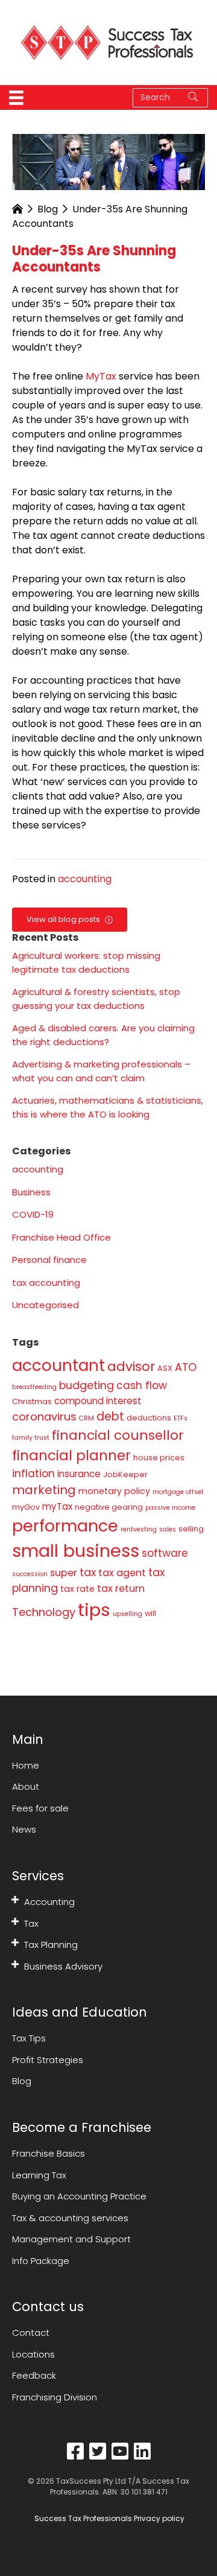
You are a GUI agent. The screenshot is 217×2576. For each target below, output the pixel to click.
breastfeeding (34, 1387)
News (24, 1829)
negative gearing (109, 1507)
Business (31, 1192)
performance (65, 1526)
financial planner (71, 1455)
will (150, 1613)
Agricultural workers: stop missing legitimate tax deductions (86, 962)
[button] (15, 1900)
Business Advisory (63, 1966)
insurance (79, 1474)
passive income (170, 1508)
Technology (44, 1612)
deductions (149, 1418)
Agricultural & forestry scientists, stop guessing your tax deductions (96, 999)
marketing (44, 1490)
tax (88, 1572)
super (64, 1573)
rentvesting (139, 1529)
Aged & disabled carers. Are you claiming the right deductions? (103, 1035)
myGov (26, 1507)
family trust (31, 1438)
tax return (121, 1589)
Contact (31, 2333)
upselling (127, 1614)
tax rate (77, 1589)
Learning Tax (39, 2175)
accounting (85, 879)
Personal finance (49, 1260)
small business (76, 1551)
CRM (86, 1418)
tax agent (122, 1573)
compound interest (98, 1401)
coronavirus (44, 1417)
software (165, 1553)
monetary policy (114, 1491)
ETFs (181, 1418)
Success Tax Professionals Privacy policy (108, 2518)
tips (94, 1610)
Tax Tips (29, 2038)
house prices (159, 1458)
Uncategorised (46, 1305)
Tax (31, 1923)
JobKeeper (125, 1474)
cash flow (142, 1385)
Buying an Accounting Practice (79, 2196)
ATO (186, 1367)
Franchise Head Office (61, 1237)
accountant (58, 1366)
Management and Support (71, 2239)
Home (26, 1765)
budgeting (86, 1385)
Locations (33, 2354)
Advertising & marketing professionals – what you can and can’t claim (101, 1071)
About (26, 1786)
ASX (165, 1368)
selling (191, 1529)
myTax (57, 1506)
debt (110, 1417)
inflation (33, 1474)
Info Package (41, 2261)
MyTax (101, 376)
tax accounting (46, 1283)
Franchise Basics (49, 2153)
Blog (48, 209)
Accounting (49, 1902)
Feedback (34, 2375)
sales (168, 1529)
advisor (131, 1366)
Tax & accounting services (70, 2218)
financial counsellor (118, 1435)
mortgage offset (178, 1492)
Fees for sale (40, 1808)
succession (30, 1574)
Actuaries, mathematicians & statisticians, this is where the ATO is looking (108, 1107)
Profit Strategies (48, 2060)
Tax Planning (51, 1945)
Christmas (32, 1401)
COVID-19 (33, 1214)
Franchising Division (55, 2397)
